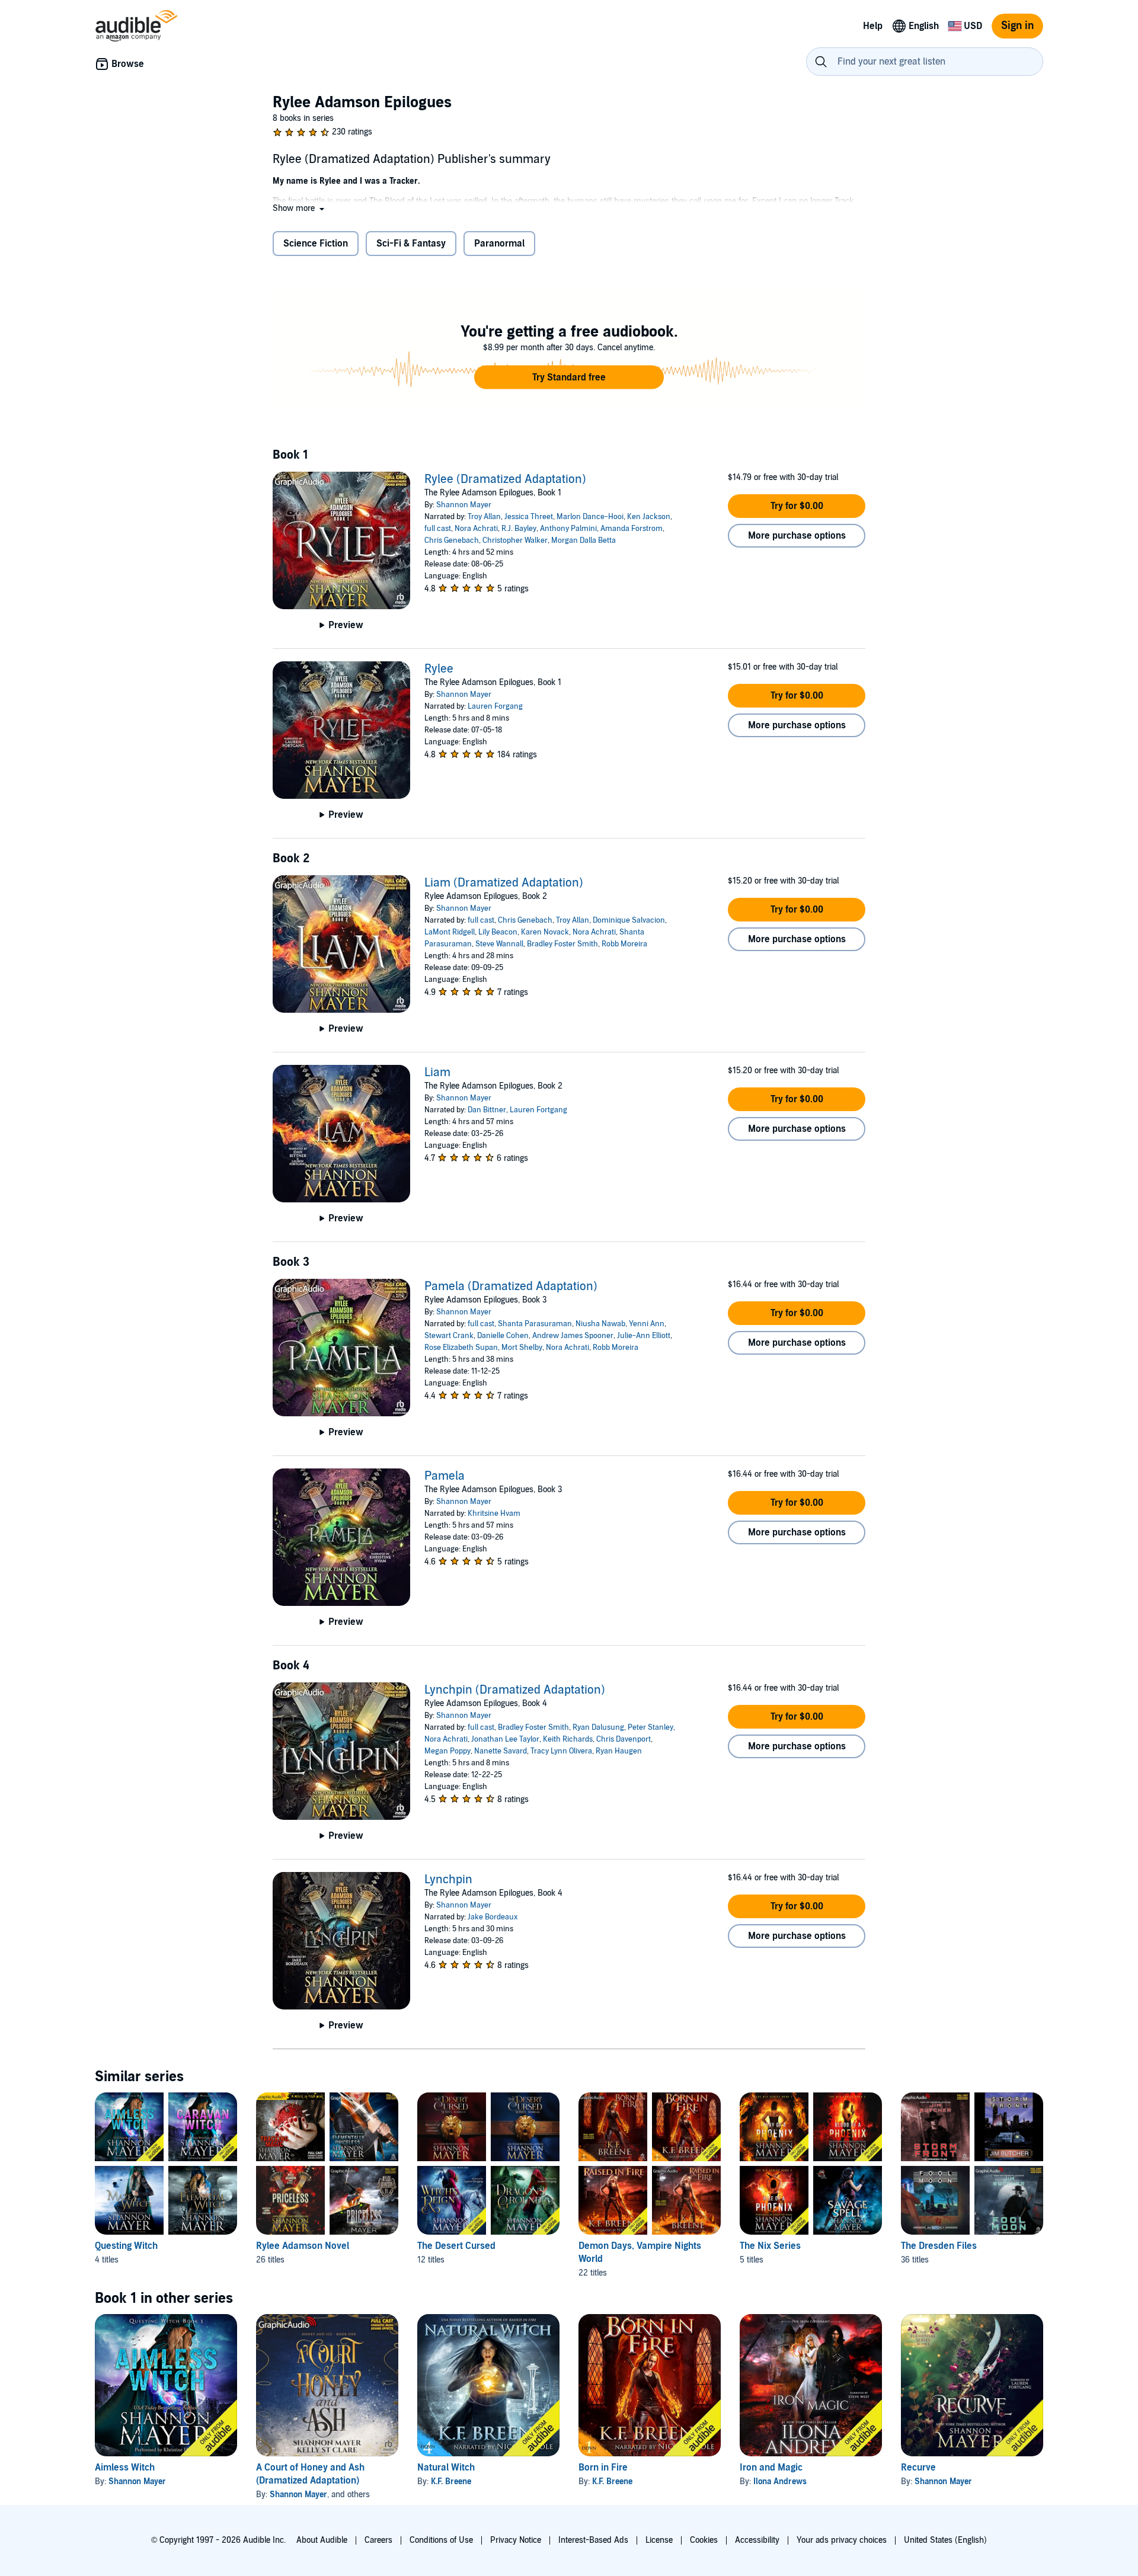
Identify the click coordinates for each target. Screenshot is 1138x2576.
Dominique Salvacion (629, 920)
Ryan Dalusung (598, 1727)
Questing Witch (126, 2246)
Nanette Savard (501, 1751)
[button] (300, 208)
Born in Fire (603, 2468)
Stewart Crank (449, 1336)
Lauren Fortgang (538, 1110)
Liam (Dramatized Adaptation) (504, 883)
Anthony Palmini (568, 529)
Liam (437, 1073)
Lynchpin (448, 1880)
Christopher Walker (515, 540)
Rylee (439, 669)
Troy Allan (484, 517)
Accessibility (757, 2540)
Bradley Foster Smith (562, 944)
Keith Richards (568, 1739)
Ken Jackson (649, 517)
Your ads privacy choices (842, 2540)
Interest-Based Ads (593, 2540)
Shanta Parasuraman (535, 1324)
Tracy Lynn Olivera (561, 1751)
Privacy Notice (516, 2540)
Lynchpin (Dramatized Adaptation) (515, 1690)
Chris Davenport (624, 1739)
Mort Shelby (522, 1348)
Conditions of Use (441, 2540)
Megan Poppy (447, 1751)
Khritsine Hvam (494, 1513)
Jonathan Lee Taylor (505, 1739)
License (659, 2540)
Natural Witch (446, 2468)
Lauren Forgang (495, 706)
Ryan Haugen (619, 1751)
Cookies (704, 2540)
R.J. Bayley (519, 529)
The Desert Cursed (456, 2246)
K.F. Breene (451, 2481)
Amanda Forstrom (632, 529)
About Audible (322, 2540)
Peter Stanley (650, 1727)
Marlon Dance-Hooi (590, 517)
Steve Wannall (499, 944)
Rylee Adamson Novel (303, 2246)
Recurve (918, 2468)
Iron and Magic (771, 2468)
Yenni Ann (647, 1324)
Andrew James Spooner (573, 1336)
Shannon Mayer (464, 505)
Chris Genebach (452, 540)
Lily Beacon (498, 932)
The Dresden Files (939, 2246)
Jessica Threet (529, 517)
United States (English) (945, 2540)
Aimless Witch (125, 2468)
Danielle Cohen (503, 1336)
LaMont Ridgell (450, 932)
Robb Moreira (624, 944)
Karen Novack (545, 932)
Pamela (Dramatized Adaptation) (511, 1287)
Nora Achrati (476, 529)
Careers (378, 2540)
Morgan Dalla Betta (584, 540)
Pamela (445, 1476)
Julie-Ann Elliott (644, 1336)
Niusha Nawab (600, 1324)
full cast (438, 529)
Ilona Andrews (780, 2481)
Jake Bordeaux (493, 1917)
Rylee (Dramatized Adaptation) (505, 479)
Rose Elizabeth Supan (461, 1348)
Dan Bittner (487, 1110)
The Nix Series (770, 2246)
